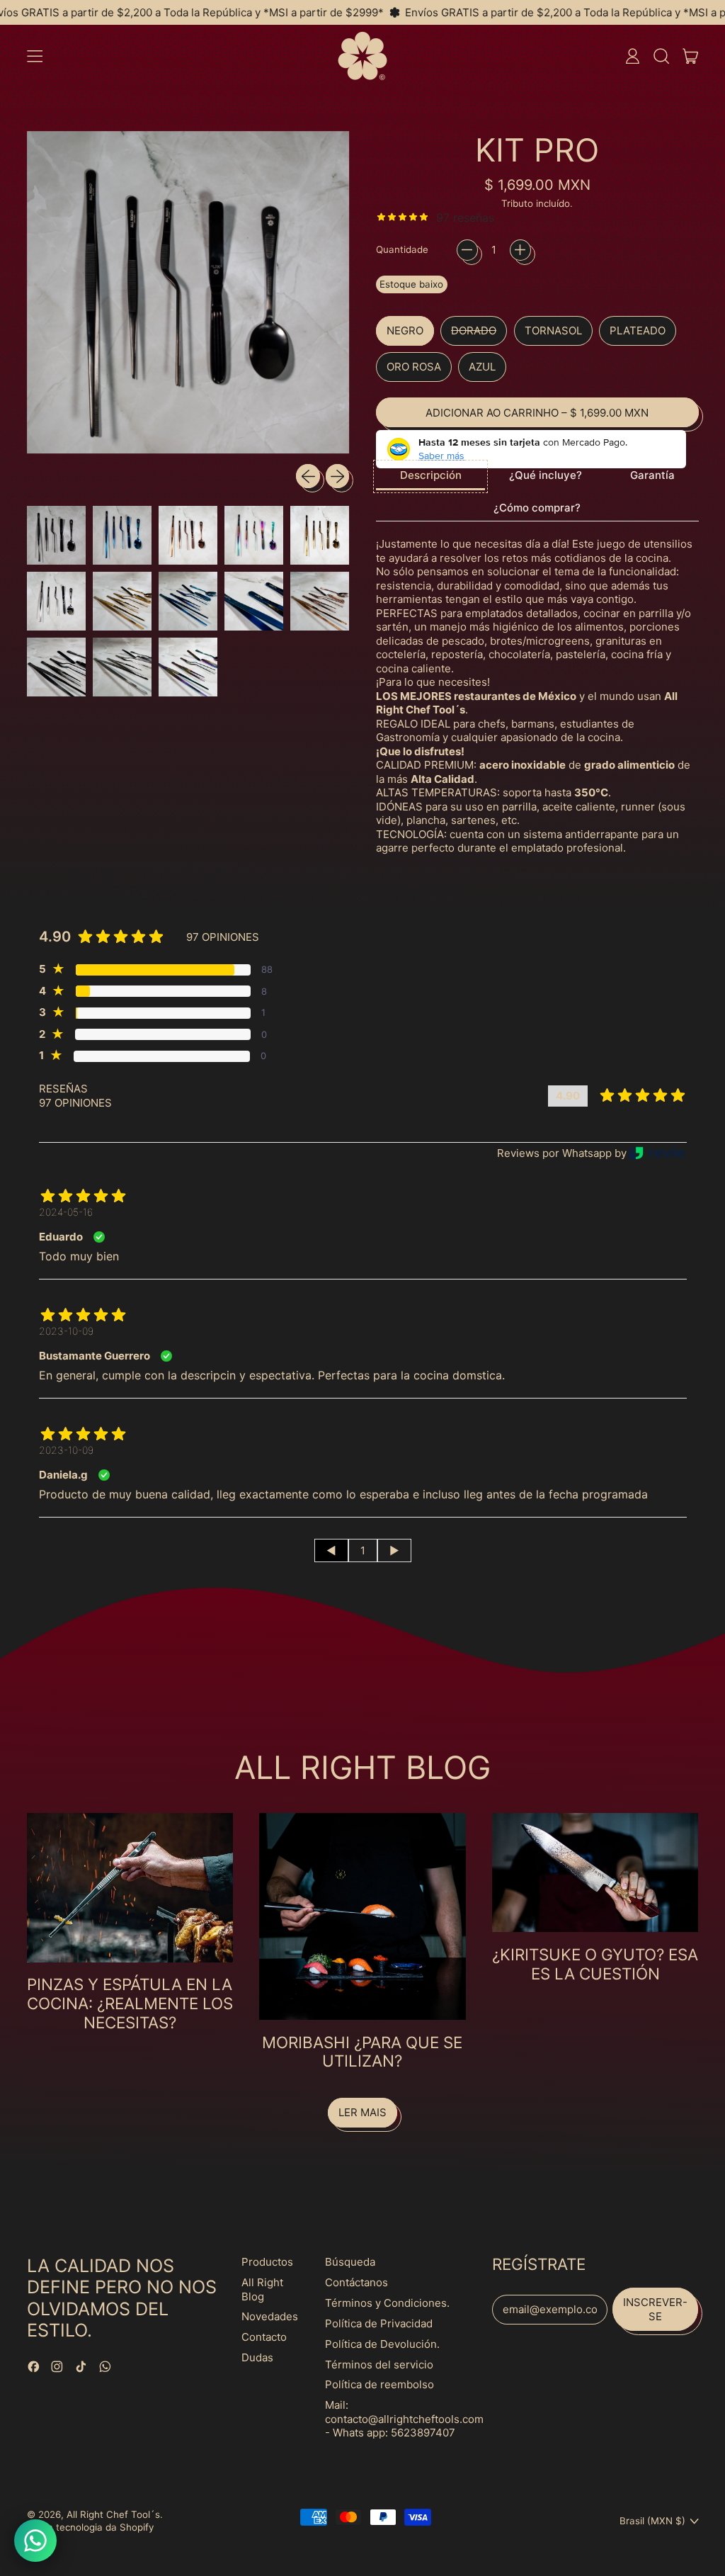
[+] (520, 250)
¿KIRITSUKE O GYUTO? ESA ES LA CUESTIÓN (595, 1964)
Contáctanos (356, 2282)
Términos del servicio (379, 2365)
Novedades (270, 2316)
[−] (467, 250)
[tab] (431, 476)
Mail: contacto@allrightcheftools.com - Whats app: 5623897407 (404, 2419)
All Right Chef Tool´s (113, 2514)
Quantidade (402, 249)
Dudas (257, 2357)
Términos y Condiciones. (387, 2303)
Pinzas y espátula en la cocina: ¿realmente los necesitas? (130, 2003)
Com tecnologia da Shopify (93, 2527)
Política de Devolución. (382, 2344)
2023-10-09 (66, 1331)
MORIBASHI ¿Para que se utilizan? (362, 2052)
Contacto (264, 2337)
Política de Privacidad (379, 2323)
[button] (661, 56)
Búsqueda (350, 2262)
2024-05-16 (66, 1212)
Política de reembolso (379, 2384)
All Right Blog (262, 2289)
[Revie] (657, 1153)
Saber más (441, 456)
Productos (267, 2262)
